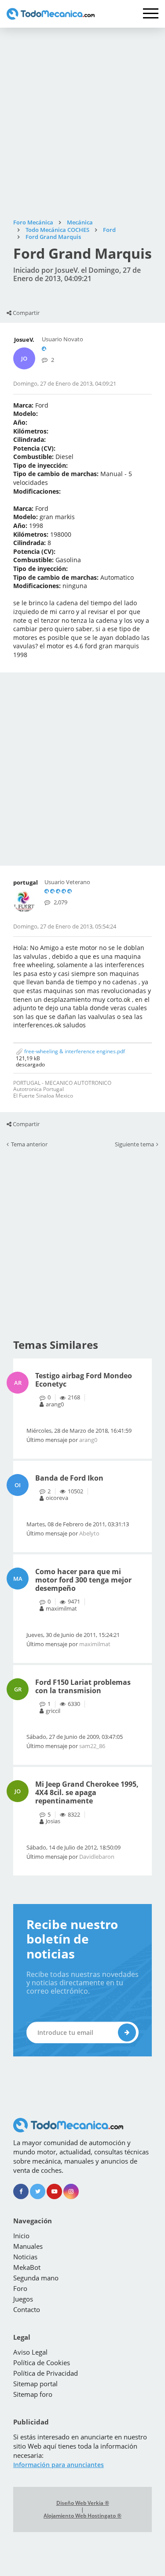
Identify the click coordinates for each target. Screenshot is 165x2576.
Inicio (21, 2236)
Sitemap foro (33, 2394)
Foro (20, 2288)
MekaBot (27, 2267)
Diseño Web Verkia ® (83, 2503)
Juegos (23, 2299)
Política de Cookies (42, 2363)
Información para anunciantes (59, 2465)
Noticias (25, 2257)
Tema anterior (29, 1145)
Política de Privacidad (46, 2373)
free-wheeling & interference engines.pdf (74, 1051)
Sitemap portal (35, 2384)
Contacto (27, 2309)
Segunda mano (36, 2278)
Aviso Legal (30, 2352)
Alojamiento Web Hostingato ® (82, 2516)
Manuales (28, 2246)
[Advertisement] (82, 123)
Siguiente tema (134, 1145)
